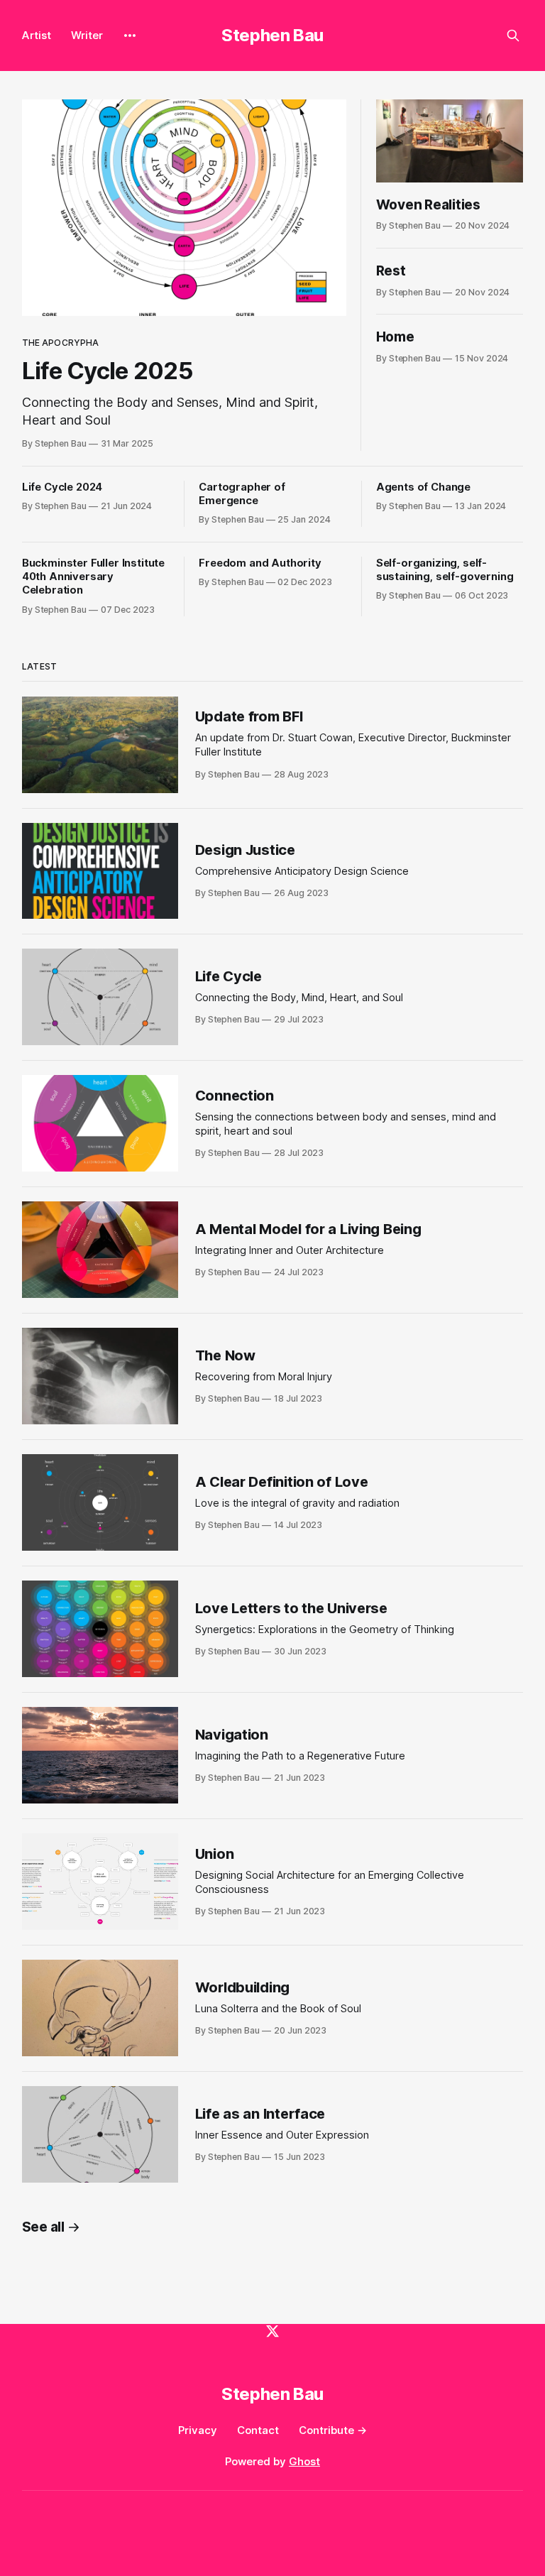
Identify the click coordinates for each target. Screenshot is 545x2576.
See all (43, 2227)
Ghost (304, 2461)
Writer (87, 35)
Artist (37, 35)
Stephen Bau (272, 35)
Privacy (198, 2430)
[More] (130, 36)
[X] (272, 2331)
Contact (258, 2430)
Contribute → (333, 2430)
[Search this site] (513, 36)
